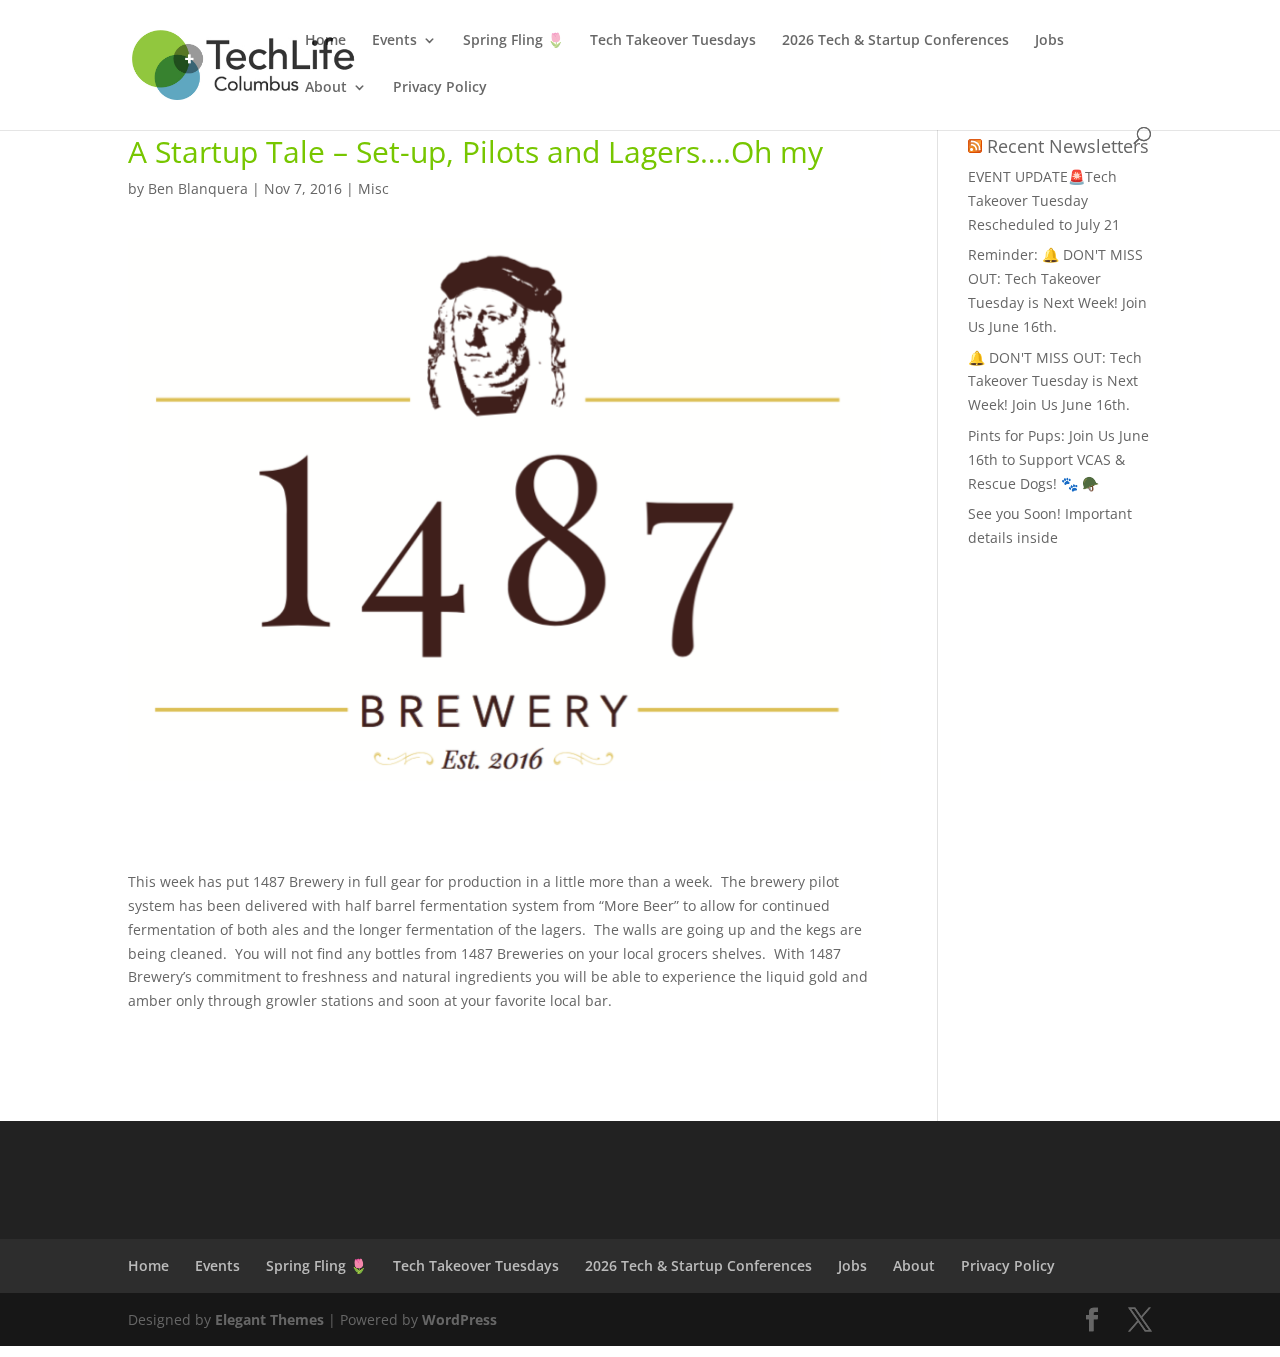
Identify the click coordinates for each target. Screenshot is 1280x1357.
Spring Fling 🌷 (513, 41)
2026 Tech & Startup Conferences (895, 41)
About (326, 88)
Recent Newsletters (1068, 146)
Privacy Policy (440, 88)
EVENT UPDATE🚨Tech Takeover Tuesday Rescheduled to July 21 (1044, 200)
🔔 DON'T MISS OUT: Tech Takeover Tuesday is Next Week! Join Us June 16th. (1055, 381)
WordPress (459, 1319)
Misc (373, 188)
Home (325, 41)
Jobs (1049, 41)
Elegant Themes (269, 1319)
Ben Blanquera (198, 188)
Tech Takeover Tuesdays (673, 41)
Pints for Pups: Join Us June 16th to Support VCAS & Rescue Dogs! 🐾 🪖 (1058, 459)
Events (394, 41)
